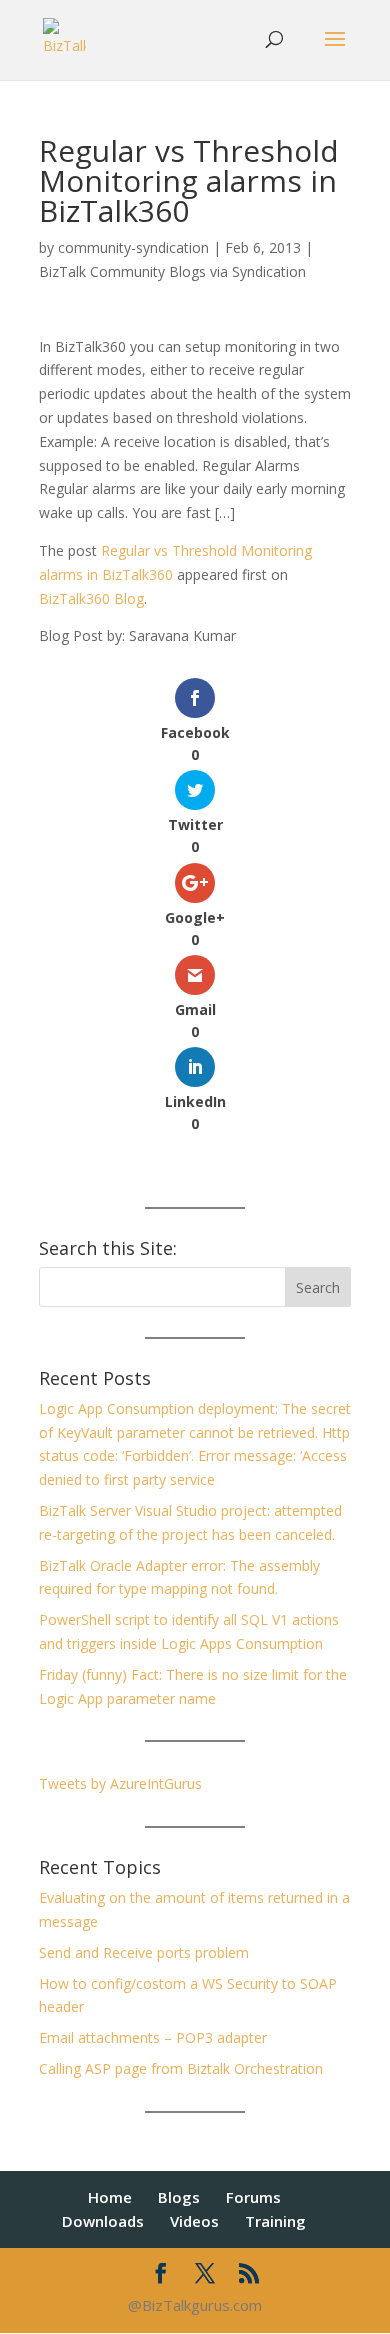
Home (110, 2197)
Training (275, 2221)
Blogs (179, 2197)
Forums (253, 2197)
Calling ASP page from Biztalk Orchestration (181, 2068)
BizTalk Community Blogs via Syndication (172, 271)
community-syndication (133, 247)
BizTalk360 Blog (91, 598)
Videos (194, 2221)
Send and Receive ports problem (144, 1952)
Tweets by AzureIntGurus (120, 1783)
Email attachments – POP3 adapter (153, 2037)
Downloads (103, 2221)
